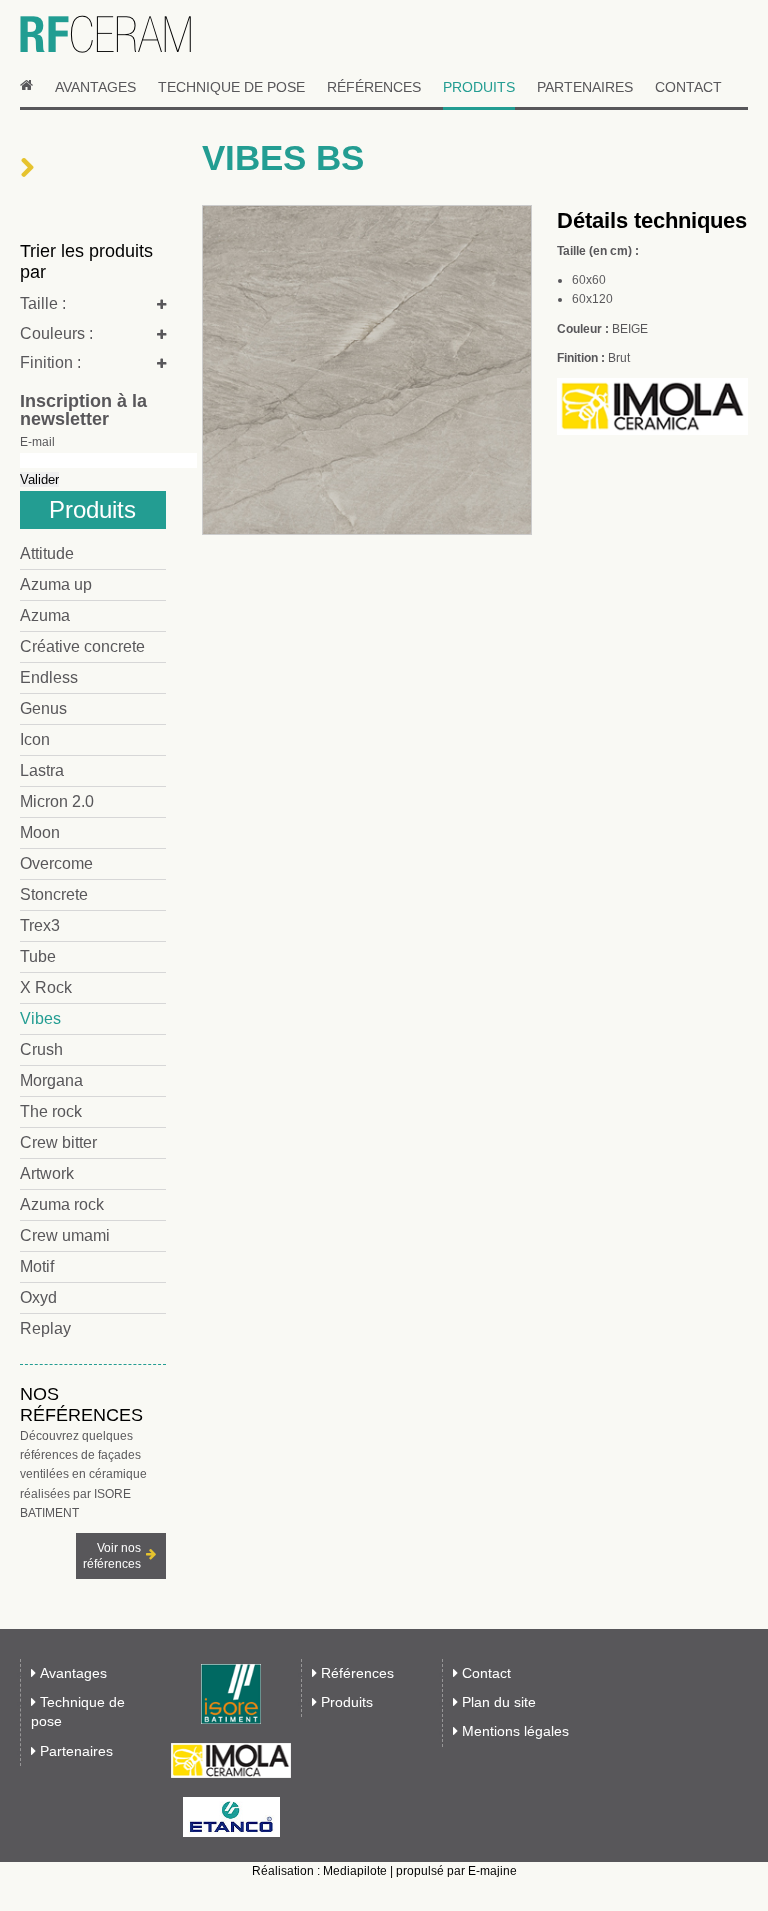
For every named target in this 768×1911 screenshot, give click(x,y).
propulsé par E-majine (456, 1871)
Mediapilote (355, 1871)
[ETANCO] (231, 1817)
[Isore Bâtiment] (231, 1694)
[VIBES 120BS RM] (367, 534)
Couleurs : (56, 333)
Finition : (50, 362)
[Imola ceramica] (231, 1760)
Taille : (43, 303)
